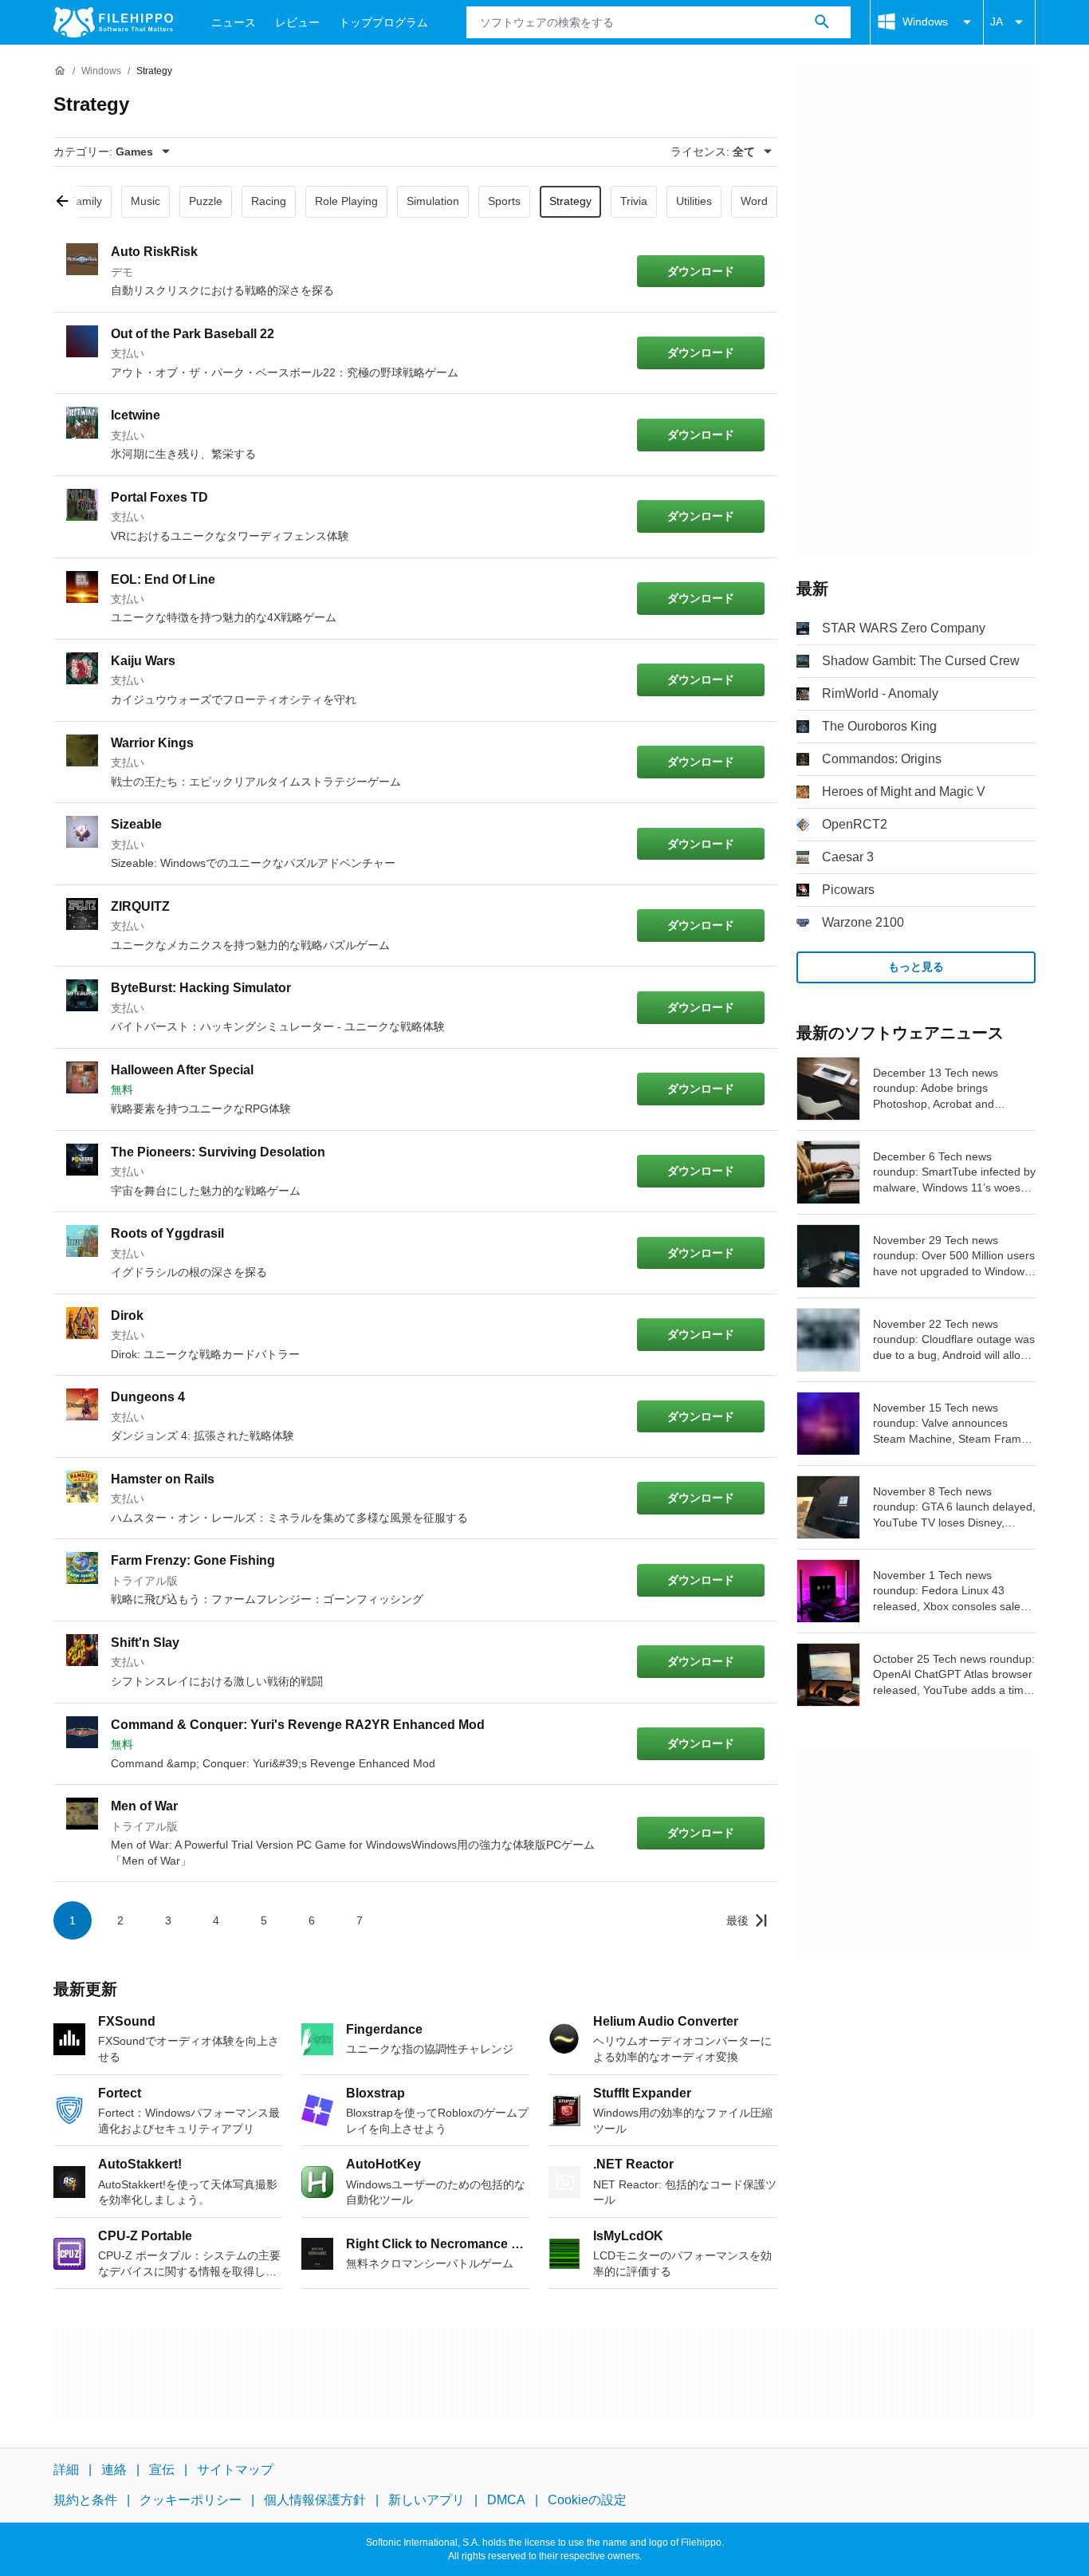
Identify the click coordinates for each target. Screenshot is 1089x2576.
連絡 (114, 2470)
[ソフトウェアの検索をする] (822, 22)
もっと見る (916, 967)
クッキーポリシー (191, 2500)
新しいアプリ (427, 2500)
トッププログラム (383, 22)
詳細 (66, 2470)
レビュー (297, 22)
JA (997, 22)
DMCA (506, 2500)
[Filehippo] (113, 22)
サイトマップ (235, 2470)
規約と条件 (85, 2500)
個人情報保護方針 (315, 2500)
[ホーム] (60, 71)
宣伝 (162, 2470)
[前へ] (68, 202)
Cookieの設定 (587, 2500)
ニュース (234, 22)
